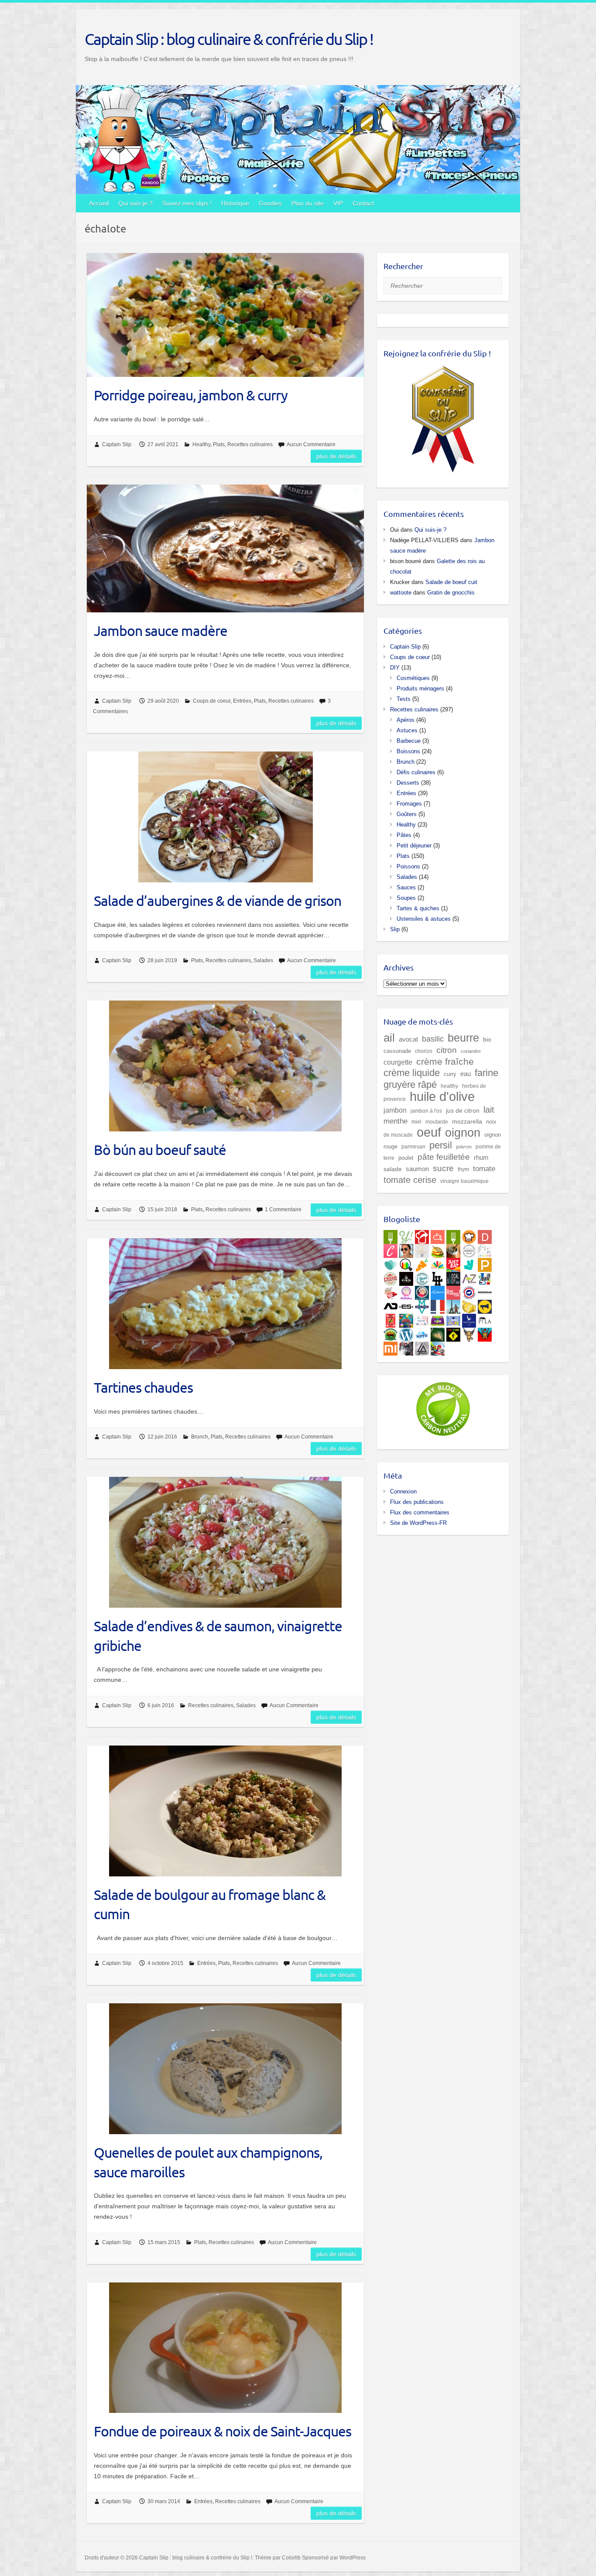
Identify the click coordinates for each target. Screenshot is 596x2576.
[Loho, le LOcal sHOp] (453, 1277)
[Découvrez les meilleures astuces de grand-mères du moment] (390, 1291)
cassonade (397, 1051)
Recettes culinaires (250, 444)
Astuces (407, 730)
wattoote (401, 593)
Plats (219, 444)
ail (389, 1038)
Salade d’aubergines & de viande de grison (218, 900)
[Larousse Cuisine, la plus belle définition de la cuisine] (485, 1249)
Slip (395, 929)
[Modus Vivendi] (422, 1305)
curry (450, 1074)
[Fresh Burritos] (390, 1277)
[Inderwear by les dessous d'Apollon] (485, 1291)
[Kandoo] (438, 1319)
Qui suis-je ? (135, 203)
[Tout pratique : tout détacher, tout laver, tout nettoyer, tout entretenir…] (453, 1291)
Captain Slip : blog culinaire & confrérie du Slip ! (229, 39)
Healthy (201, 444)
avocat (408, 1039)
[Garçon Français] (438, 1305)
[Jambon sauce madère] (225, 548)
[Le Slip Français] (469, 1291)
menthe (396, 1121)
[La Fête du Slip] (469, 1305)
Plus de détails (336, 456)
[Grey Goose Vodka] (469, 1319)
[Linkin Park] (422, 1347)
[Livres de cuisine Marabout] (469, 1249)
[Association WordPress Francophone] (422, 1333)
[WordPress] (406, 1333)
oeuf (429, 1132)
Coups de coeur (212, 701)
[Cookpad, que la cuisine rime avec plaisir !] (469, 1235)
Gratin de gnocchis (451, 593)
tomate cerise (410, 1180)
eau (466, 1074)
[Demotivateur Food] (485, 1235)
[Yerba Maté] (453, 1249)
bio (487, 1039)
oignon (463, 1133)
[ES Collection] (406, 1305)
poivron (464, 1147)
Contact (363, 203)
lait (489, 1110)
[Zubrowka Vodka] (390, 1333)
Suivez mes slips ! (187, 203)
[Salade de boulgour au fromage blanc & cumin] (225, 1811)
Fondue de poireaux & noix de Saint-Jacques (223, 2431)
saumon (417, 1169)
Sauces (406, 887)
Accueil (99, 203)
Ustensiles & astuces (424, 919)
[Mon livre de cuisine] (406, 1249)
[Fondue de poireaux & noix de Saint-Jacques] (225, 2348)
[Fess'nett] (422, 1319)
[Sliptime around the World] (453, 1305)
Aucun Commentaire (311, 444)
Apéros (406, 720)
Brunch (200, 1437)
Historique (235, 203)
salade (393, 1169)
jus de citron (463, 1110)
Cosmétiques (413, 678)
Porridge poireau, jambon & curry (191, 395)
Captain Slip (117, 444)
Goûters (407, 814)
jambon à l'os (426, 1111)
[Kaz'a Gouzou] (485, 1333)
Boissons (408, 751)
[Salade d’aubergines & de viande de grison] (225, 817)
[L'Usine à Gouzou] (469, 1333)
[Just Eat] (453, 1263)
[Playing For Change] (453, 1333)
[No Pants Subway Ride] (485, 1305)
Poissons (408, 866)
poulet (406, 1158)
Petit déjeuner (414, 846)
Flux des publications (417, 1502)
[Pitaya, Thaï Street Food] (406, 1277)
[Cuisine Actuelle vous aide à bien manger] (453, 1235)
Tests (404, 699)
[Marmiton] (438, 1235)
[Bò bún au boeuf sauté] (225, 1066)
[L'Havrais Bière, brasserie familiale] (422, 1277)
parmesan (413, 1146)
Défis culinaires (416, 772)
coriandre (471, 1051)
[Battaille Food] (422, 1249)
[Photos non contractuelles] (438, 1249)
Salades (263, 960)
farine (486, 1073)
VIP (338, 203)
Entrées (242, 701)
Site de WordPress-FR (418, 1523)
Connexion (403, 1491)
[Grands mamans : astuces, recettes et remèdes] (406, 1291)
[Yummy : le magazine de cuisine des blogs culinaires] (406, 1235)
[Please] (485, 1263)
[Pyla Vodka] (485, 1319)
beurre (463, 1038)
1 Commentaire (283, 1209)
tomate (484, 1169)
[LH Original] (438, 1277)
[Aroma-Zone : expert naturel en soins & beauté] (469, 1277)
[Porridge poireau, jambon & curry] (225, 315)
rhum (481, 1158)
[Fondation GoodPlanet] (438, 1333)
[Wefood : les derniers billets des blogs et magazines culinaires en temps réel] (390, 1235)
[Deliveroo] (469, 1263)
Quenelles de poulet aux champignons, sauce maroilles (208, 2162)
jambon (395, 1110)
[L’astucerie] (438, 1291)
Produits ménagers (420, 688)
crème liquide (412, 1073)
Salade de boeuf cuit (451, 582)
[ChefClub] (390, 1249)
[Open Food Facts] (406, 1263)
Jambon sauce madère (161, 630)
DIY (395, 668)
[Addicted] (390, 1305)
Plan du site (308, 203)
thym (463, 1169)
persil (441, 1145)
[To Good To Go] (390, 1263)
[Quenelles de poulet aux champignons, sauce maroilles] (225, 2069)
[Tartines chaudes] (225, 1304)
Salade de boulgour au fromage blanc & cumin (210, 1904)
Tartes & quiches (418, 908)
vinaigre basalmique (464, 1181)
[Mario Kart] (438, 1347)
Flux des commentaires (420, 1512)
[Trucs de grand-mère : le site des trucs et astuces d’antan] (422, 1291)
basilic (433, 1039)
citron (447, 1050)
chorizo (424, 1051)
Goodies (270, 203)
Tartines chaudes (143, 1387)
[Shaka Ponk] (406, 1347)
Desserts (408, 783)
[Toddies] (453, 1319)
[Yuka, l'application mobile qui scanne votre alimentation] (422, 1263)
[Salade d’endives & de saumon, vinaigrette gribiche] (225, 1542)
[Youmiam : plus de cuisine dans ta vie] (422, 1235)
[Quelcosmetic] (485, 1277)
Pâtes (404, 835)
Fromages (409, 804)
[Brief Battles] (406, 1319)
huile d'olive (442, 1096)
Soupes (406, 898)
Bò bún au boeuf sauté (160, 1150)
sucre (443, 1168)
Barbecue (409, 741)
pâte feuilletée (444, 1157)
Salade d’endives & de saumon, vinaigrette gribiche (218, 1636)
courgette (398, 1062)
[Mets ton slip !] (390, 1319)
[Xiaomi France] (390, 1347)
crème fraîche (445, 1061)
